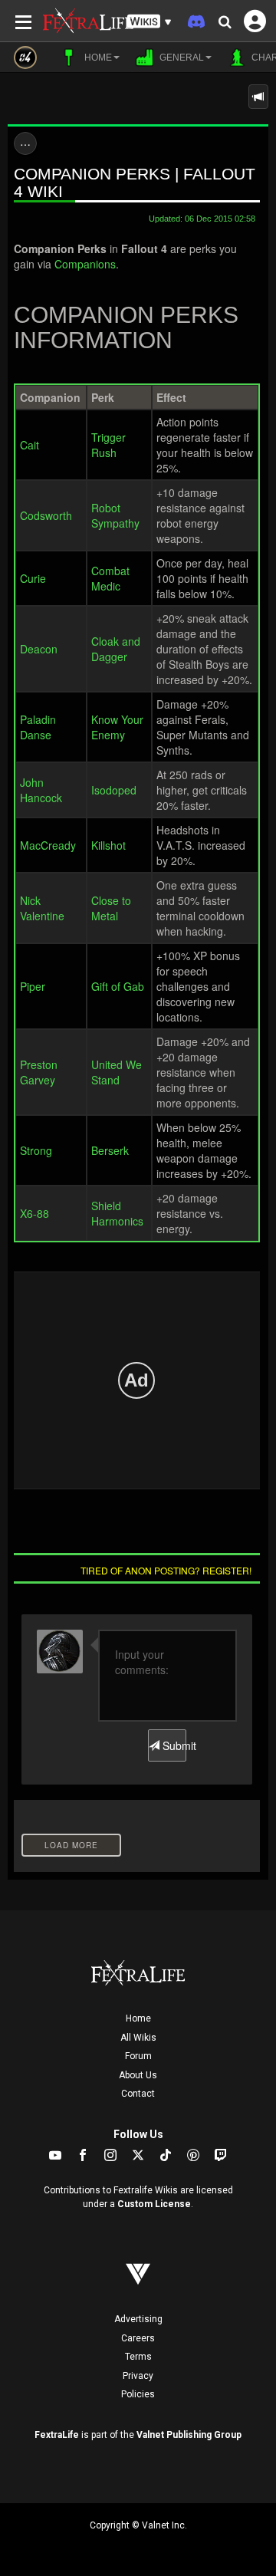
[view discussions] (258, 97)
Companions (85, 264)
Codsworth (46, 515)
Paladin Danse (38, 727)
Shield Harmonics (117, 1213)
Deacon (39, 649)
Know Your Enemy (117, 727)
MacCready (48, 845)
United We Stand (117, 1072)
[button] (149, 22)
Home (138, 2018)
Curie (33, 578)
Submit (173, 1745)
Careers (138, 2338)
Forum (138, 2056)
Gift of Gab (118, 986)
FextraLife (57, 2435)
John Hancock (41, 790)
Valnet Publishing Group (189, 2435)
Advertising (138, 2319)
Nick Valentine (42, 908)
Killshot (108, 845)
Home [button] (97, 58)
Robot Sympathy (115, 515)
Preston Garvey (39, 1072)
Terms (138, 2357)
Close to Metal (111, 908)
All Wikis (138, 2038)
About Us (138, 2075)
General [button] (181, 58)
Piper (33, 986)
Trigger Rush (108, 445)
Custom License (154, 2204)
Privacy (138, 2376)
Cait (30, 445)
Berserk (110, 1150)
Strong (36, 1150)
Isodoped (114, 790)
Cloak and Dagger (116, 649)
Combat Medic (110, 578)
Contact (138, 2094)
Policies (138, 2394)
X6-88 (34, 1213)
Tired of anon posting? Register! (166, 1570)
